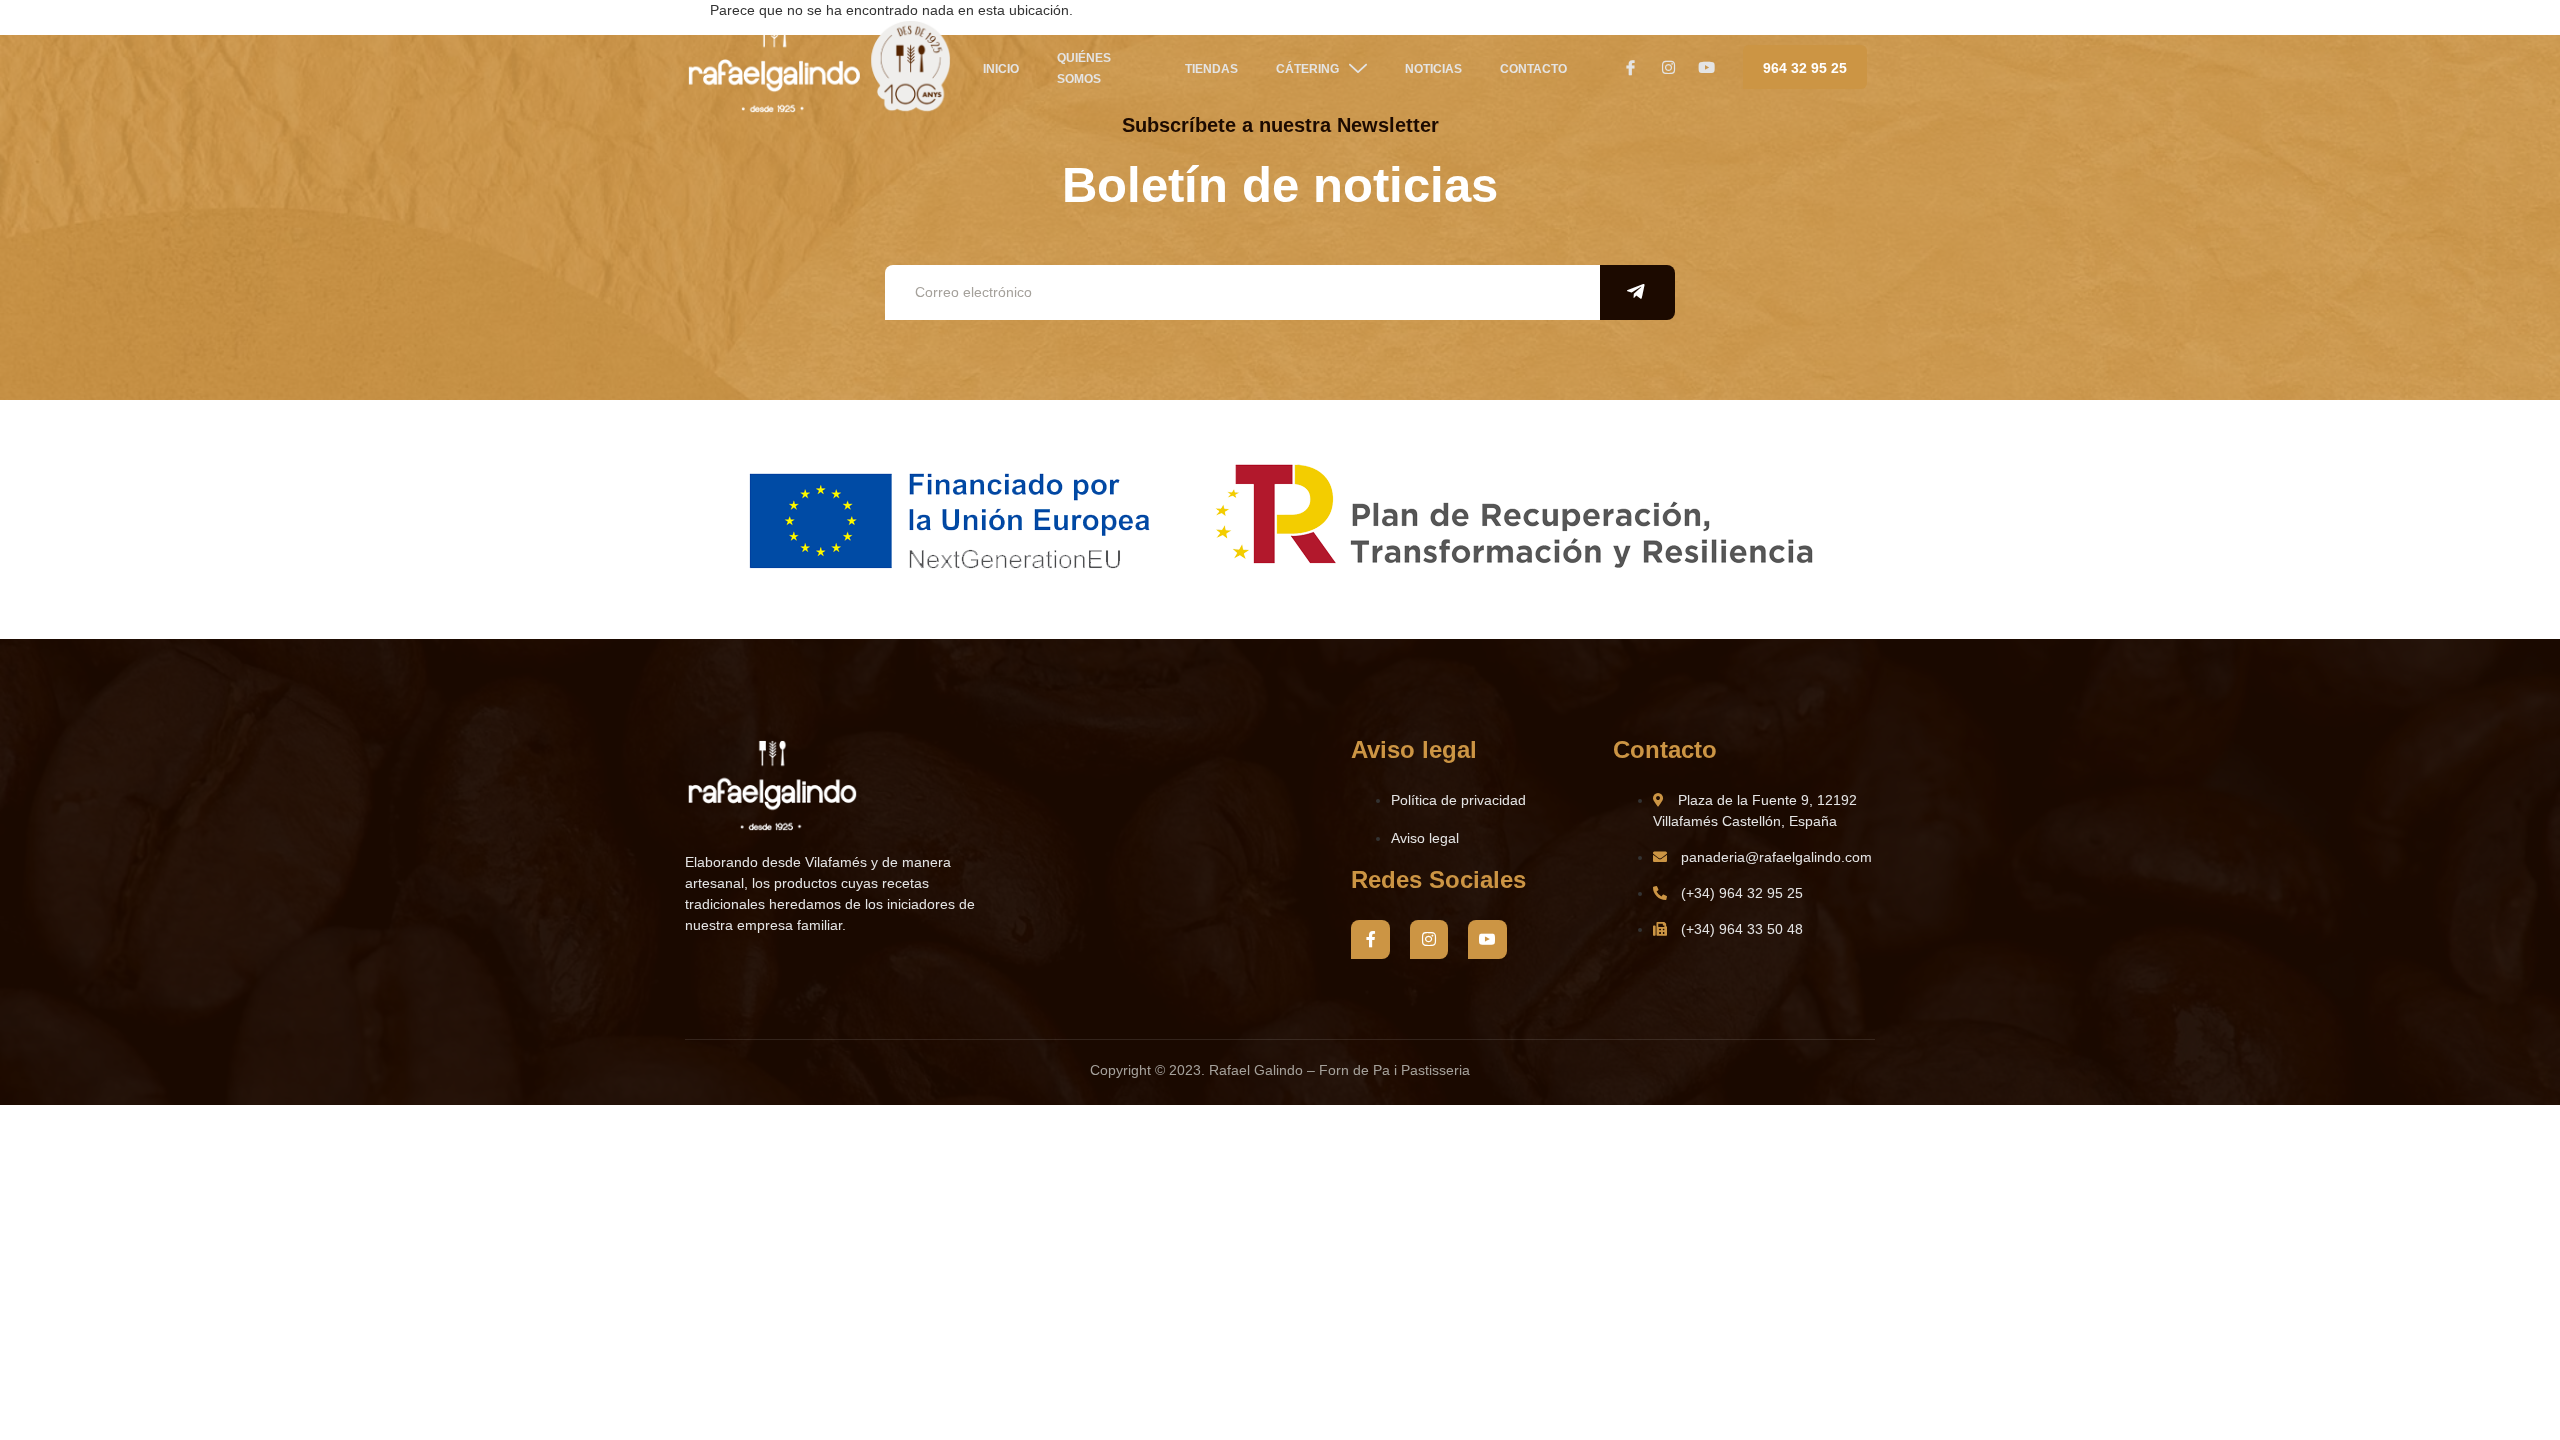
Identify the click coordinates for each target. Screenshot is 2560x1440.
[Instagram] (1429, 939)
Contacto (1533, 69)
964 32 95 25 (1805, 68)
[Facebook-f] (1370, 939)
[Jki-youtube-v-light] (1487, 939)
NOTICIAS (1433, 69)
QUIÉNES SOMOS (1084, 68)
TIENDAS (1211, 69)
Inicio (1001, 69)
